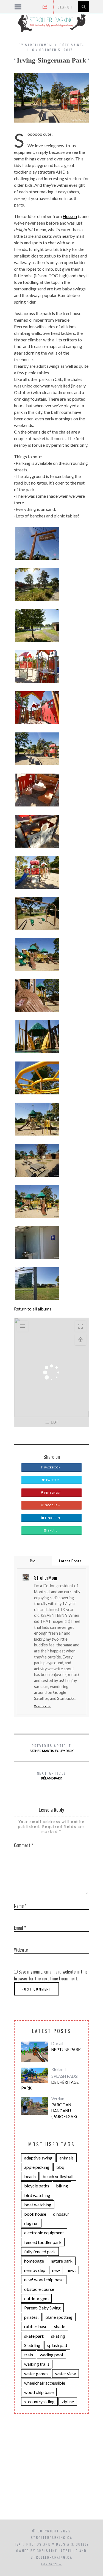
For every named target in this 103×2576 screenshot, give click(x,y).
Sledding (32, 2345)
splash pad (57, 2345)
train (29, 2355)
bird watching (37, 2195)
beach (30, 2176)
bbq (60, 2167)
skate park (34, 2336)
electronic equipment (44, 2233)
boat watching (38, 2205)
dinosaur (61, 2214)
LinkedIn (52, 1518)
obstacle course (39, 2289)
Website (42, 1706)
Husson (70, 216)
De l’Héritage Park (50, 2085)
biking (62, 2186)
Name (20, 1906)
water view (66, 2373)
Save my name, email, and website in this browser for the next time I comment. (51, 1975)
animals (66, 2158)
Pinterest (52, 1493)
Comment (23, 1845)
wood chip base (39, 2392)
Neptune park (66, 2050)
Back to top (50, 2564)
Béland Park (52, 1775)
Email (52, 1530)
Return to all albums (33, 1309)
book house (35, 2214)
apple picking (37, 2167)
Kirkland (59, 2070)
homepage (34, 2261)
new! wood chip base (44, 2279)
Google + (52, 1505)
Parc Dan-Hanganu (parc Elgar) (64, 2111)
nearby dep (35, 2270)
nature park (62, 2261)
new (56, 2270)
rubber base (36, 2326)
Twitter (52, 1480)
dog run (31, 2223)
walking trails (37, 2364)
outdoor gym (36, 2298)
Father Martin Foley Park (52, 1748)
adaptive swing (38, 2158)
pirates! (31, 2317)
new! (71, 2270)
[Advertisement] (51, 2475)
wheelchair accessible (45, 2383)
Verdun (58, 2099)
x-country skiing (39, 2401)
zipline (68, 2401)
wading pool (51, 2355)
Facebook (52, 1467)
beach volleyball (58, 2176)
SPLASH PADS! (65, 2076)
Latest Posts (70, 1561)
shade (60, 2326)
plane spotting (59, 2317)
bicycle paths (37, 2186)
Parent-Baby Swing (42, 2308)
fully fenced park (40, 2251)
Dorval (57, 2044)
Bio (33, 1561)
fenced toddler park (43, 2242)
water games (36, 2373)
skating (58, 2336)
